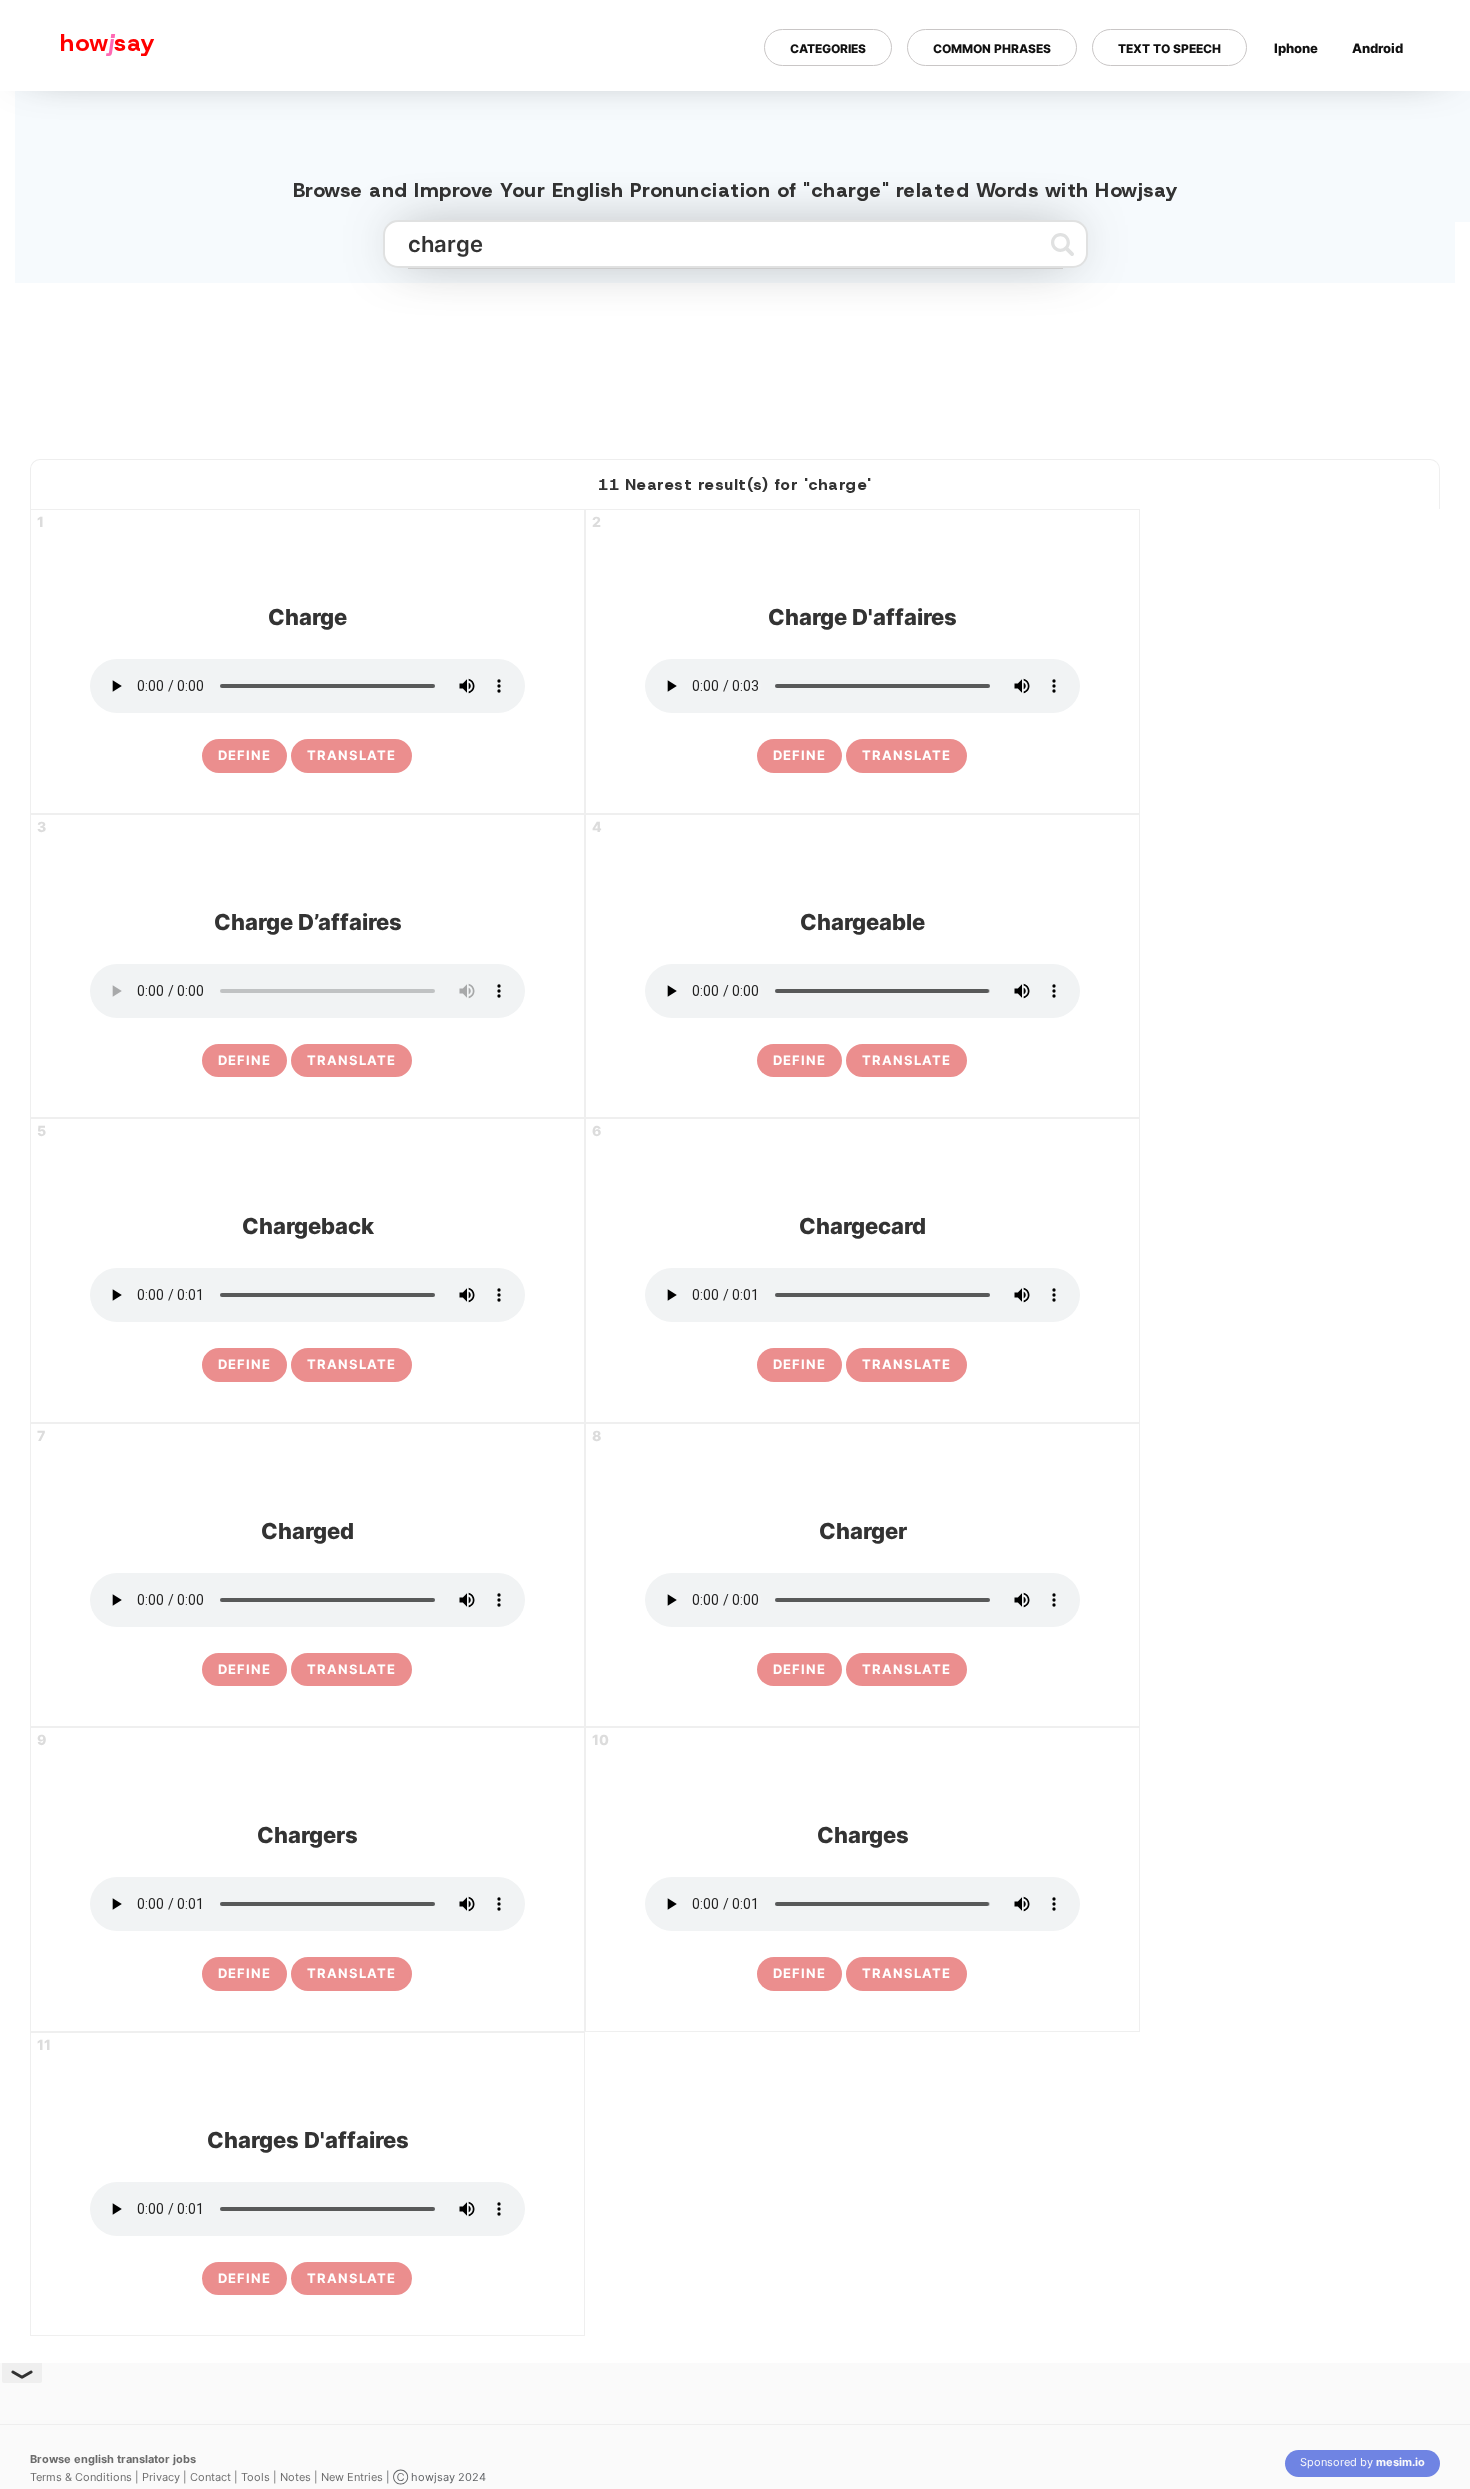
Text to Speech (1169, 48)
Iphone (1296, 48)
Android (1377, 48)
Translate (351, 755)
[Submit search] (1062, 244)
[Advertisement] (735, 363)
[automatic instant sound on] (1384, 113)
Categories (828, 48)
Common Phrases (992, 48)
